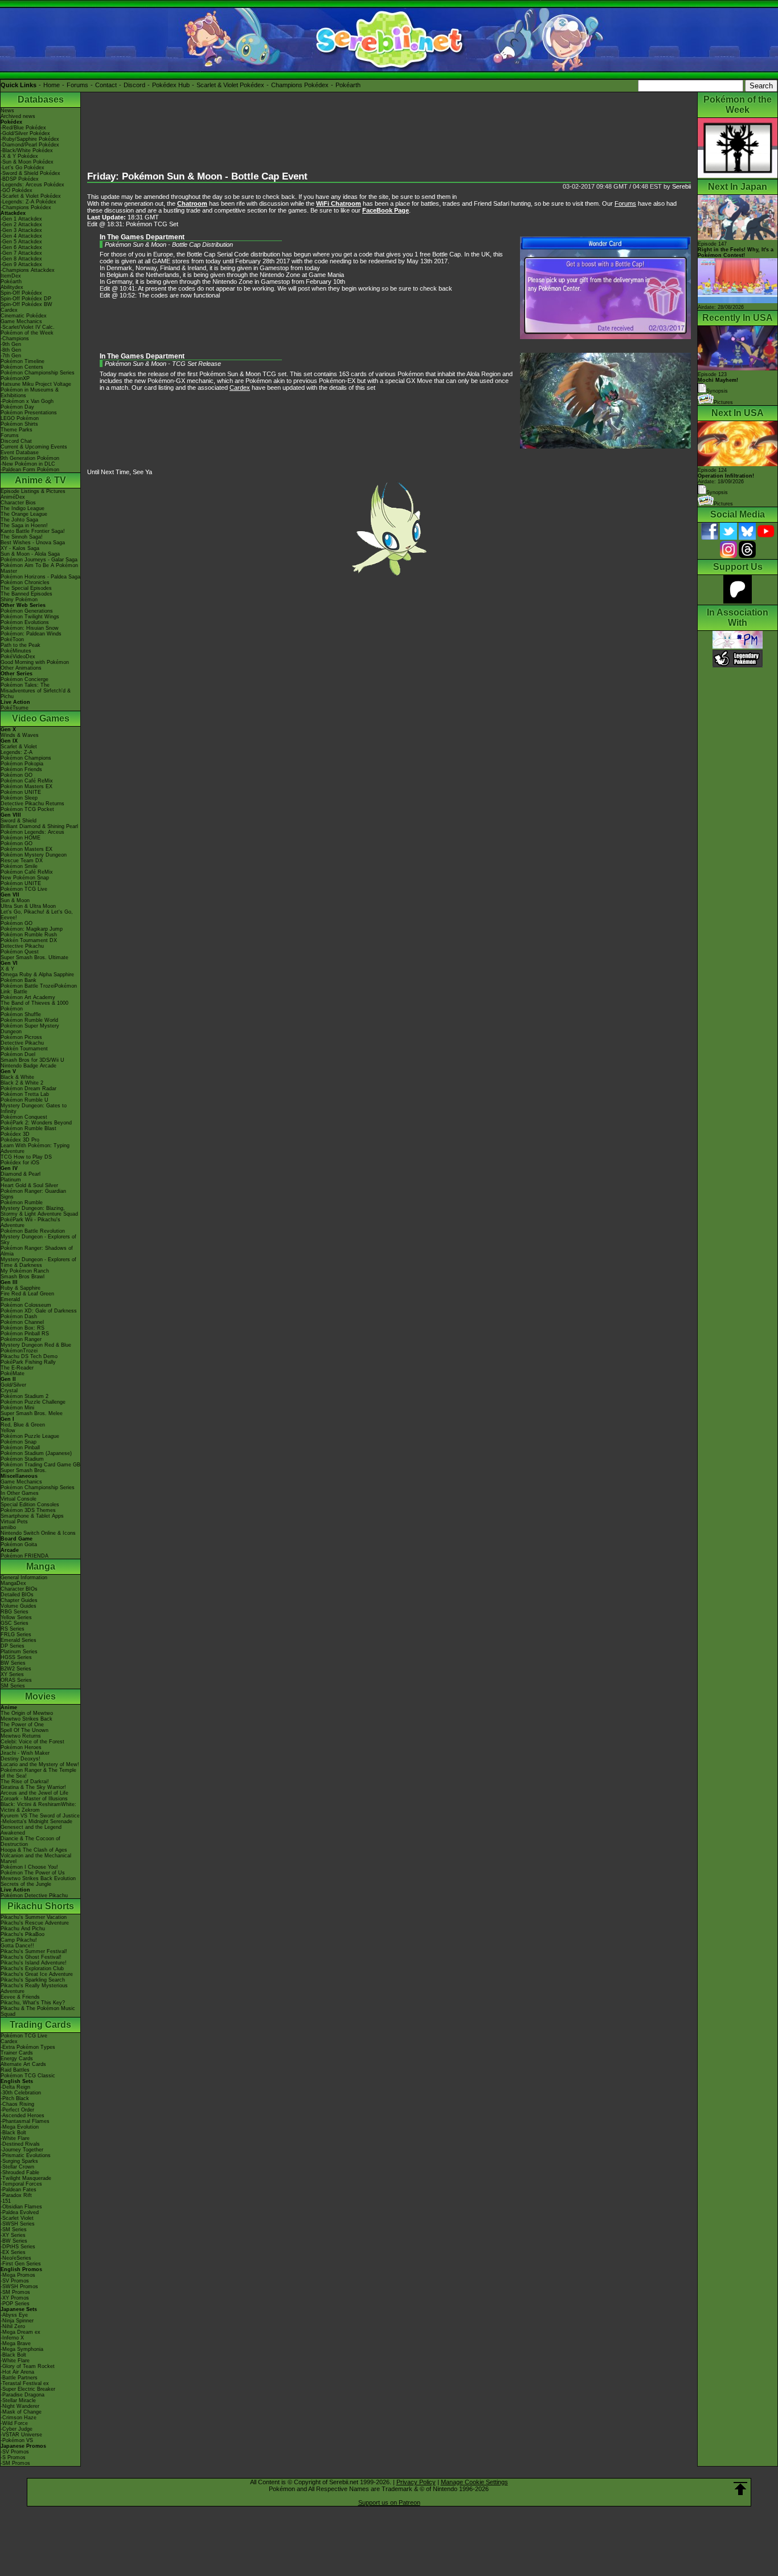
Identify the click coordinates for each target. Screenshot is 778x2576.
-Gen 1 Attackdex (21, 219)
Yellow (8, 1430)
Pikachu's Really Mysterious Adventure (34, 1988)
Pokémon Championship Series (38, 373)
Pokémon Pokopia (22, 764)
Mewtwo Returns (21, 1736)
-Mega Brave (16, 2343)
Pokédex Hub (171, 85)
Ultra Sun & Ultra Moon (28, 906)
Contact (106, 85)
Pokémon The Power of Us (33, 1873)
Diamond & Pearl (21, 1174)
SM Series (13, 1686)
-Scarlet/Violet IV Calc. (28, 327)
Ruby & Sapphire (21, 1288)
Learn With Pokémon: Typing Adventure (35, 1148)
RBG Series (15, 1612)
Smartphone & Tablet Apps (32, 1516)
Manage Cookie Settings (474, 2482)
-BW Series (14, 2241)
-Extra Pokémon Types (28, 2047)
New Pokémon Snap (25, 878)
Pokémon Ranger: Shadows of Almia (37, 1251)
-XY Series (13, 2235)
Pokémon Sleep (19, 798)
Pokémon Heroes (21, 1747)
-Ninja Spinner (17, 2321)
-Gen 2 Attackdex (21, 225)
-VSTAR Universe (21, 2435)
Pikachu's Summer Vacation (34, 1917)
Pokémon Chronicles (25, 582)
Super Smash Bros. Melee (32, 1413)
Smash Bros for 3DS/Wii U (32, 1060)
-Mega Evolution (20, 2127)
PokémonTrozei (19, 1351)
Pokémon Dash (19, 1316)
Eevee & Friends (20, 1997)
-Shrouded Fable (20, 2173)
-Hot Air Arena (17, 2372)
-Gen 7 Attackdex (21, 253)
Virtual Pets (14, 1522)
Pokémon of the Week (27, 333)
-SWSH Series (18, 2224)
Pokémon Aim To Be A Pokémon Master (39, 568)
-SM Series (14, 2229)
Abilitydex (12, 287)
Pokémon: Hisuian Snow (30, 628)
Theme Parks (17, 430)
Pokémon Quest (20, 952)
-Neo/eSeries (16, 2258)
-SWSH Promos (19, 2286)
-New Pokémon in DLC (28, 464)
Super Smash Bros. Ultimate (34, 957)
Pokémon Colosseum (26, 1305)
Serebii (681, 186)
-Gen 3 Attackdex (21, 230)
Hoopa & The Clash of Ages (34, 1850)
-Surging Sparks (19, 2161)
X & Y (7, 969)
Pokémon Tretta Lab (25, 1094)
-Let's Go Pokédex (22, 168)
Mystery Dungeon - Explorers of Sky (38, 1240)
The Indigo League (22, 508)
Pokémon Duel (18, 1054)
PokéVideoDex (18, 657)
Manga (41, 1566)
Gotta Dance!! (17, 1946)
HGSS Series (16, 1657)
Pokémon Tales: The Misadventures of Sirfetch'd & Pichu (36, 691)
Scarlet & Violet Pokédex (230, 85)
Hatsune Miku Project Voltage (36, 384)
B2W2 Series (16, 1669)
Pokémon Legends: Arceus (32, 832)
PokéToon (12, 639)
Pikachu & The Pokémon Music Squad (38, 2011)
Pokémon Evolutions (25, 622)
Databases (41, 99)
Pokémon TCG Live (24, 889)
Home (52, 85)
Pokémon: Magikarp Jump (32, 929)
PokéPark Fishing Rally (28, 1362)
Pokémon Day (17, 407)
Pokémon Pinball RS (25, 1334)
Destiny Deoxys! (21, 1759)
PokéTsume (15, 708)
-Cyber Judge (17, 2429)
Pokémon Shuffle (21, 1014)
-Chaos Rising (17, 2104)
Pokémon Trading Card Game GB (40, 1465)
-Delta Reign (15, 2087)
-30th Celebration (21, 2093)
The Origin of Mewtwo (27, 1713)
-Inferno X (12, 2338)
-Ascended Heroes (22, 2116)
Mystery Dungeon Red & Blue (36, 1345)
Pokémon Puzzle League (30, 1436)
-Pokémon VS (17, 2440)
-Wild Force (14, 2423)
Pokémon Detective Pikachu (34, 1896)
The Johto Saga (19, 520)
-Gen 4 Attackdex (21, 236)
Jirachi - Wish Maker (25, 1753)
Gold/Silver (13, 1385)
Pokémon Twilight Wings (30, 617)
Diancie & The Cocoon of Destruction (30, 1841)
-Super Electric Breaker (28, 2389)
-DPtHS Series (18, 2247)
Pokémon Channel (22, 1322)
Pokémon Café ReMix (27, 781)
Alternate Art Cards (23, 2064)
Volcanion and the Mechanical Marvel (36, 1858)
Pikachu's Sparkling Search (33, 1980)
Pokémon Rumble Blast (28, 1128)
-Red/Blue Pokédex (23, 128)
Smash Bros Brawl (22, 1277)
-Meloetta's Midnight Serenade (36, 1821)
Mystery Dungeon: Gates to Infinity (34, 1108)
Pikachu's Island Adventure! (34, 1963)
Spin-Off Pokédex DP (26, 299)
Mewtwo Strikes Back (26, 1719)
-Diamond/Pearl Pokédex (30, 145)
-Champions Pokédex (26, 207)
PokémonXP (15, 378)
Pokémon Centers (22, 367)
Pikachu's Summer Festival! (34, 1951)
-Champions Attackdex (28, 270)
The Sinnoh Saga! (22, 537)
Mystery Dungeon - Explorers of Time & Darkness (38, 1262)
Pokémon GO (17, 775)
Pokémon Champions (26, 758)
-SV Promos (15, 2281)
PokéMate (13, 1373)
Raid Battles (15, 2070)
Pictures (723, 402)
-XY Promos (15, 2298)
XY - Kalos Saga (20, 548)
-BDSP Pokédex (20, 179)
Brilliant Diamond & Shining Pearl (39, 826)
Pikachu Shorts (41, 1906)
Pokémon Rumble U (24, 1100)
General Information (24, 1578)
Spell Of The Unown (24, 1730)
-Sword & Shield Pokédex (30, 173)
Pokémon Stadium (22, 1459)
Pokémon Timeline (22, 361)
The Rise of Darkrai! (25, 1782)
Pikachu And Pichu (23, 1929)
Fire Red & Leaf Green (27, 1294)
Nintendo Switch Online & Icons (38, 1533)
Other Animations (21, 668)
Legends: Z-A (17, 752)
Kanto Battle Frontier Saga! (33, 531)
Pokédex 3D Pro (20, 1140)
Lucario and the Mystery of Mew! (40, 1764)
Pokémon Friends (21, 769)
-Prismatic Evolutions (26, 2155)
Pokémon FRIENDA (24, 1556)
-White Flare (15, 2138)
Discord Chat (16, 441)
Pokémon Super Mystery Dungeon (30, 1029)
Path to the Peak (21, 645)
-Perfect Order (17, 2110)
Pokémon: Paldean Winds (31, 634)
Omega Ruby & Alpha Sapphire (37, 975)
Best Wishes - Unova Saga (33, 543)
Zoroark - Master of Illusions (34, 1799)
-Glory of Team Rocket (28, 2366)
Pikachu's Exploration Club (32, 1968)
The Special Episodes (26, 588)
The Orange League (24, 514)
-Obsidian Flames (21, 2207)
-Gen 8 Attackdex (21, 259)
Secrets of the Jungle (26, 1884)
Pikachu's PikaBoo (22, 1934)
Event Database (20, 453)
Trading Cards (40, 2025)
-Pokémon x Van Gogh (27, 401)
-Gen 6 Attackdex (21, 247)
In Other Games (20, 1493)
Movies (40, 1696)
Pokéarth (348, 85)
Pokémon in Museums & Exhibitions (30, 393)
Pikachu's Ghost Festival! (31, 1957)
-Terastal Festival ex (25, 2383)
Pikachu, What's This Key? (33, 2003)
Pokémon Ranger (21, 1339)
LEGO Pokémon (20, 418)
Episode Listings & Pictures (33, 491)
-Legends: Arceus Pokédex (32, 185)
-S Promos (13, 2457)
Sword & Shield (19, 821)
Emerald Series (19, 1640)
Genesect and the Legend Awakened (31, 1830)
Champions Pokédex (300, 85)
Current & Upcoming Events (34, 447)
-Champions (15, 339)
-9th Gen (11, 344)
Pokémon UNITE (21, 792)
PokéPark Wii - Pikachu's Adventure (30, 1222)
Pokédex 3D (15, 1134)
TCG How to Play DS (26, 1157)
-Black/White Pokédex (27, 150)
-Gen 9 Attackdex (21, 264)
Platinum (11, 1180)
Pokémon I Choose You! (29, 1867)
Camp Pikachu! (19, 1940)
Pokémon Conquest (24, 1117)
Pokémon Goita (19, 1544)
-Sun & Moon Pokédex (27, 162)
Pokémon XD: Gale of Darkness (39, 1311)
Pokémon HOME (21, 838)
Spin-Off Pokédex (21, 293)
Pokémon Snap (19, 1442)
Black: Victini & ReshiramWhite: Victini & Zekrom (38, 1807)
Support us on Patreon (389, 2502)
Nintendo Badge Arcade (28, 1066)
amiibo (8, 1527)
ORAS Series (16, 1680)
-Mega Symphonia (22, 2349)
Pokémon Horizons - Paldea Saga (40, 577)
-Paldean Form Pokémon (30, 470)
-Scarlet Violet (17, 2218)
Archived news (18, 116)
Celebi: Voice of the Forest (32, 1742)
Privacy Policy (416, 2482)
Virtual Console (19, 1499)
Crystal (9, 1391)
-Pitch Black (15, 2098)
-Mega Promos (18, 2275)
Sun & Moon (15, 900)
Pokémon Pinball (20, 1448)
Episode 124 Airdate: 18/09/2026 (726, 476)
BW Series (13, 1663)
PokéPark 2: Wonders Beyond (36, 1123)
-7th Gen (11, 356)
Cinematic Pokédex (24, 316)
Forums (77, 85)
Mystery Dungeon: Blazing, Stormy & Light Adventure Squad (39, 1211)
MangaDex (13, 1583)
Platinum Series (19, 1652)
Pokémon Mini (17, 1408)
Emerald (10, 1299)
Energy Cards (17, 2059)
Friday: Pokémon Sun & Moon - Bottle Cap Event (197, 176)
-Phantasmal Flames (25, 2121)
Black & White (17, 1077)
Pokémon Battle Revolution (33, 1231)
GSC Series (15, 1623)
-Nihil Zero (13, 2326)
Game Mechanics (21, 321)
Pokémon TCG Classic (28, 2076)
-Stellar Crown (17, 2167)
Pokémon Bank (19, 980)
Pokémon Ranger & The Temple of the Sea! (38, 1773)
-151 (6, 2201)
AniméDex (13, 497)
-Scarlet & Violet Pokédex (31, 196)
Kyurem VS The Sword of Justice (40, 1816)
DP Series (13, 1646)
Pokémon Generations (27, 611)
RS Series (13, 1629)
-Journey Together (22, 2150)
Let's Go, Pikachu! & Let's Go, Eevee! (37, 915)
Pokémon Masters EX (26, 786)
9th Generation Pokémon (30, 458)
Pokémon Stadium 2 (24, 1396)
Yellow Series (16, 1617)
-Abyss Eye (14, 2315)
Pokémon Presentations (29, 413)
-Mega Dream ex (21, 2332)
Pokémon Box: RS (22, 1328)
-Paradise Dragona (22, 2395)
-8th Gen (11, 350)
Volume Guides (19, 1606)
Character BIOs (19, 1589)
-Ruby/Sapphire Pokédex (30, 139)
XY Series (12, 1674)
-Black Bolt (13, 2133)
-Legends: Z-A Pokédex (28, 202)
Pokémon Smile (19, 866)
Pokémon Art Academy (28, 997)
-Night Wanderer (20, 2406)
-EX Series (13, 2252)
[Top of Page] (740, 2489)
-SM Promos (15, 2292)
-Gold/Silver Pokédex (25, 133)
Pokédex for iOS (20, 1163)
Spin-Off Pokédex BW (26, 304)
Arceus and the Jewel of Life (34, 1793)
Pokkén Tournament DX (29, 940)
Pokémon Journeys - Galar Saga (39, 560)
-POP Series (15, 2304)
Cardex (9, 310)
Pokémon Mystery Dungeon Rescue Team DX (34, 858)
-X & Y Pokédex (19, 156)
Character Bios (18, 503)
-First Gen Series (21, 2264)
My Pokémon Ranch (25, 1271)
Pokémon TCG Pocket (27, 809)
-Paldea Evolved (20, 2212)
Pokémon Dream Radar (28, 1089)
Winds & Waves (20, 735)
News (7, 111)
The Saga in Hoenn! (24, 525)
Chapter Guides (19, 1600)
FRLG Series (16, 1635)
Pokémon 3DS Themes (28, 1510)
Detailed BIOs (17, 1595)
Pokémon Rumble (22, 1203)
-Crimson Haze (19, 2418)
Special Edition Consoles (30, 1505)
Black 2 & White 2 (22, 1083)
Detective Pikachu (22, 946)
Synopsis (717, 492)
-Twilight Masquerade (26, 2178)
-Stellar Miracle (18, 2400)
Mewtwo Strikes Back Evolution (38, 1878)
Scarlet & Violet (19, 747)
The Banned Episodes (26, 594)
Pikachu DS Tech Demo (29, 1356)
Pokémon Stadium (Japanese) (36, 1453)
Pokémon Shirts (19, 424)
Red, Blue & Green (23, 1425)
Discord (134, 85)
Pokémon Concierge (24, 679)
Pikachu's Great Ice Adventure (37, 1974)
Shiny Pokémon (19, 600)
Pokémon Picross (21, 1037)
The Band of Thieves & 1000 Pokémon (34, 1006)
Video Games (41, 718)
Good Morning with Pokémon (35, 662)
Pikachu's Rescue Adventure (35, 1923)
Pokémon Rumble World (29, 1020)
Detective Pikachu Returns (32, 804)
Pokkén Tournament (24, 1049)
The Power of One (22, 1725)
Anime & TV (40, 480)
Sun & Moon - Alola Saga (30, 554)
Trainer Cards (17, 2053)
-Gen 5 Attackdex (21, 242)
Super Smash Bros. (24, 1470)
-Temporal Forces (21, 2184)
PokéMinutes (16, 651)
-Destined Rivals (20, 2144)
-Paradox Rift (16, 2195)
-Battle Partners (19, 2378)
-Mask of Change (21, 2412)
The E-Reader (17, 1368)
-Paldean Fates (19, 2190)
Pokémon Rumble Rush (29, 935)
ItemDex (11, 276)
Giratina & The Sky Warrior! (33, 1787)
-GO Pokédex (17, 190)
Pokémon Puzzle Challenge (33, 1402)
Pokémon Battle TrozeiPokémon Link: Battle (39, 989)
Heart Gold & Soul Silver (29, 1185)
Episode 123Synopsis (718, 383)
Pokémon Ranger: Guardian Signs (33, 1194)
